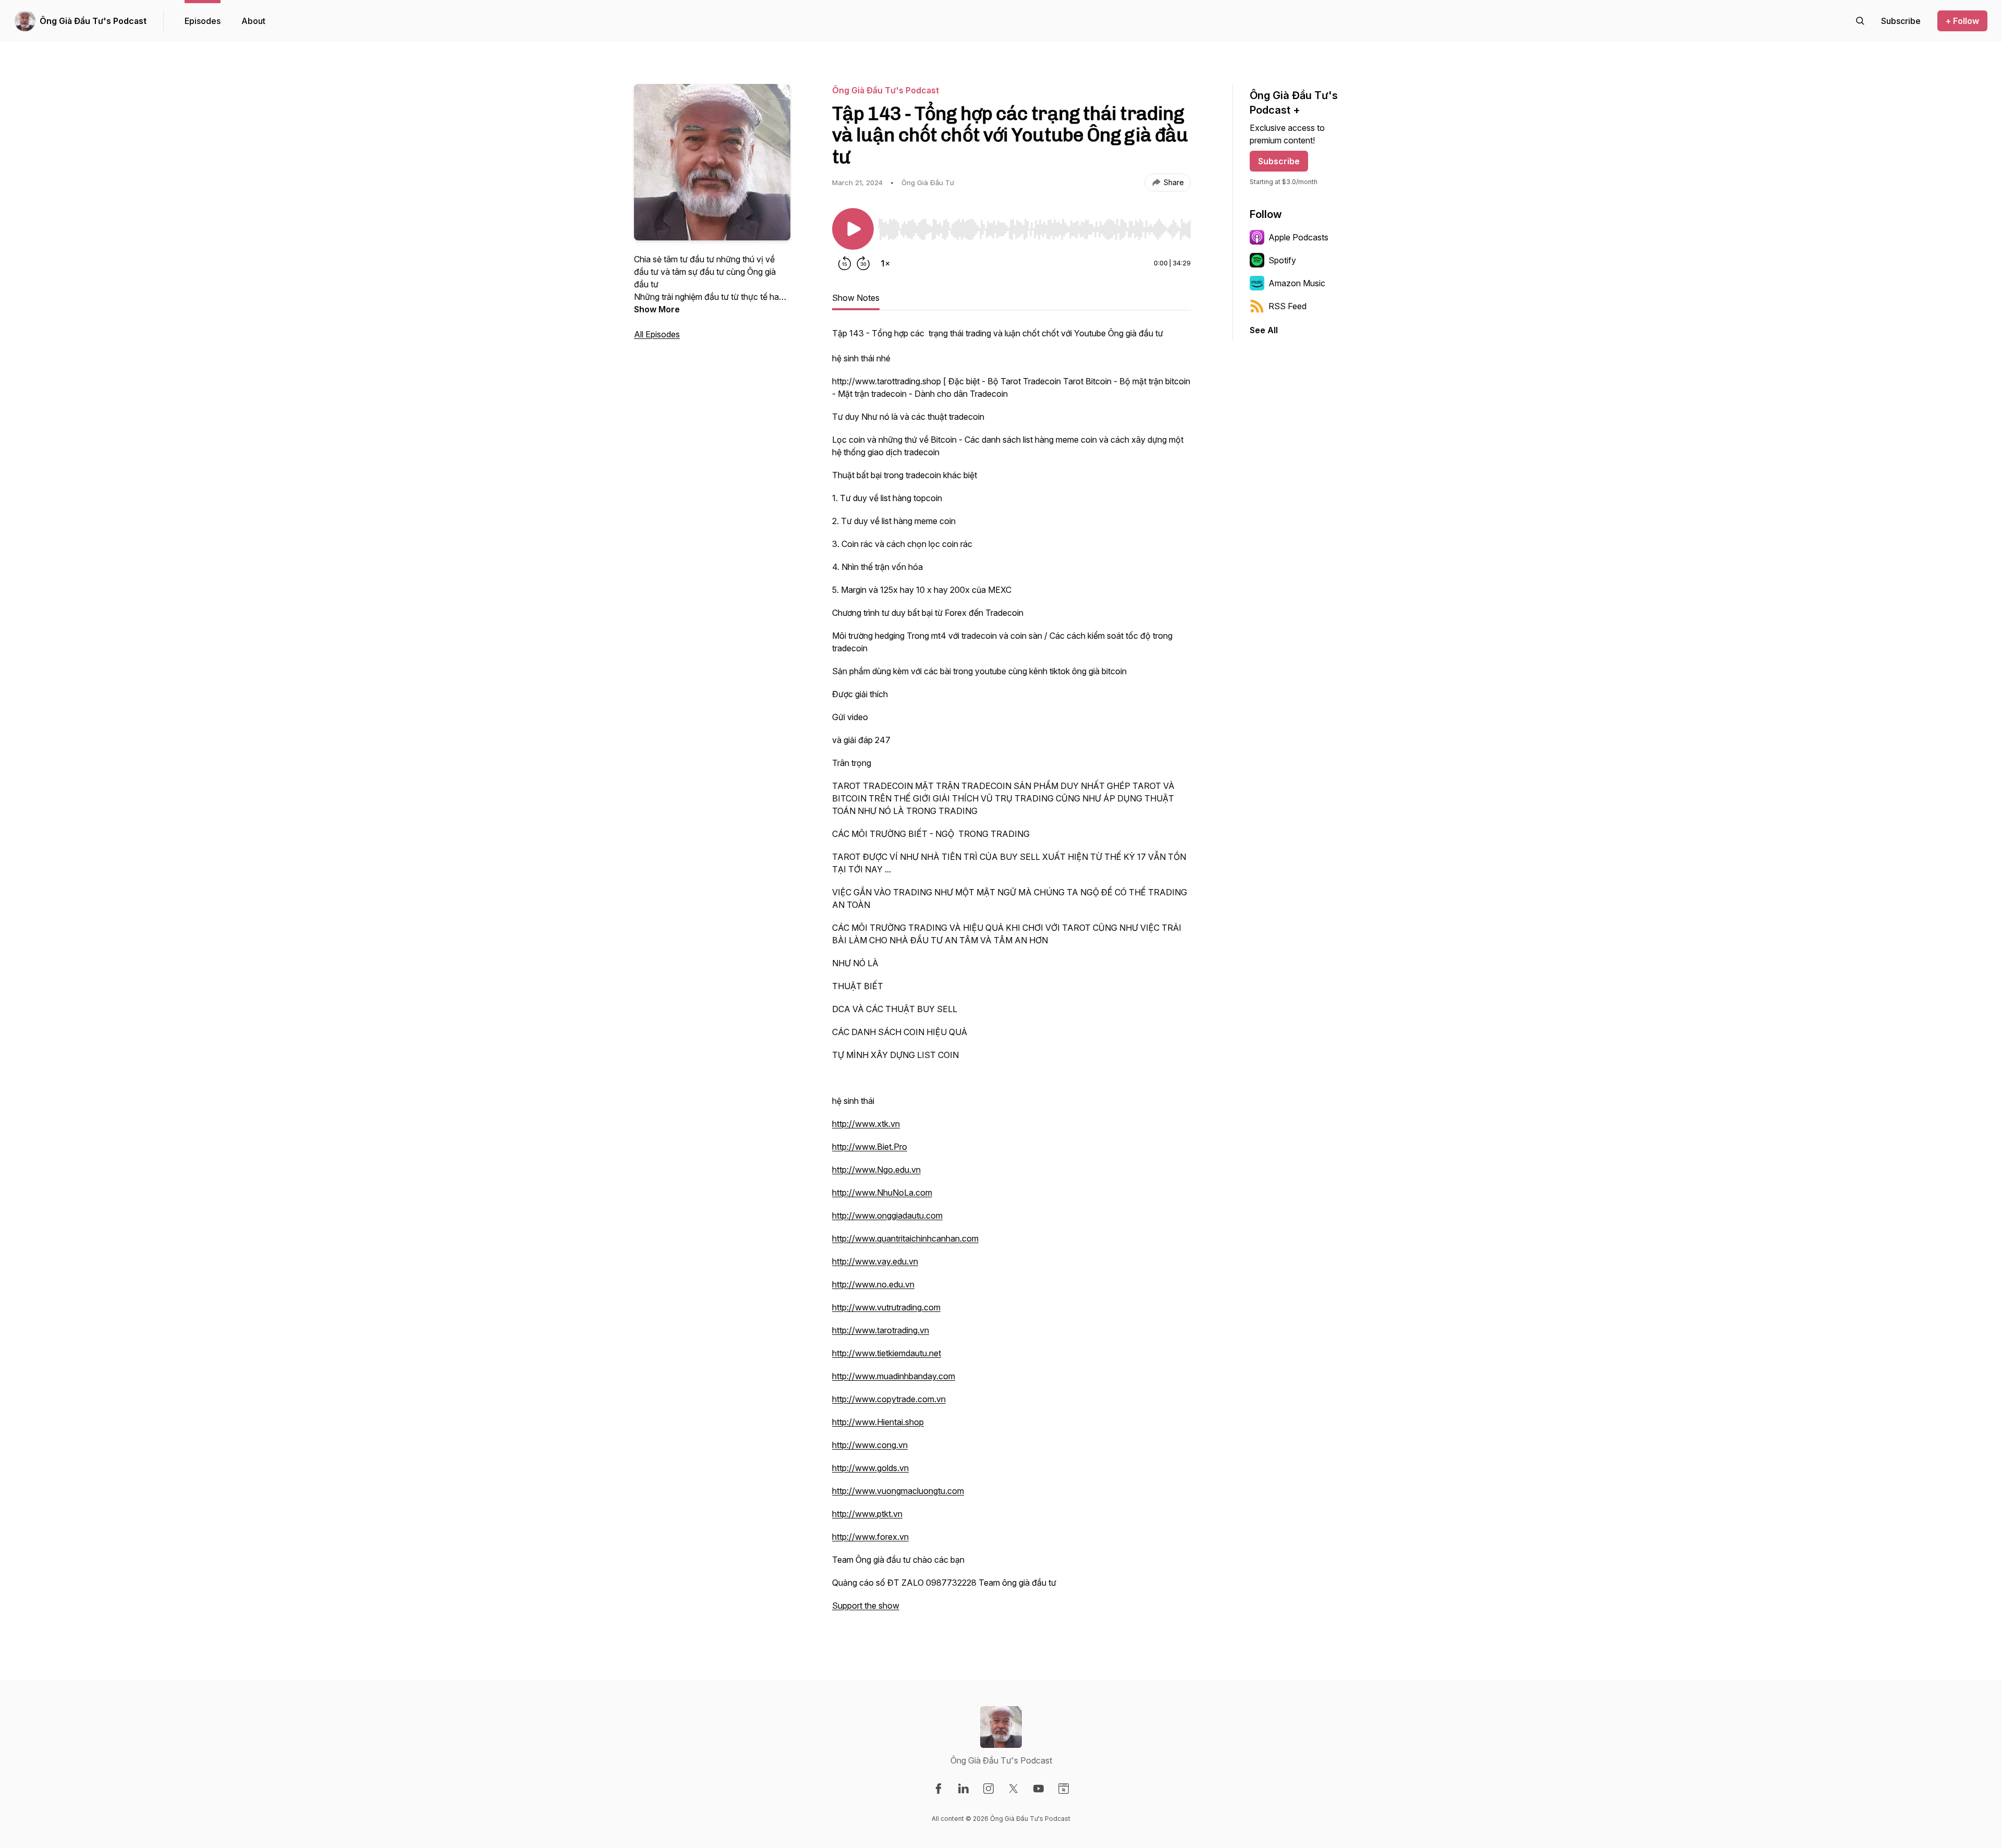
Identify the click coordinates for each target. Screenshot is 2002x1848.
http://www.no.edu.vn (873, 1284)
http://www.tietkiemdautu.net (887, 1353)
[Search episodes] (1860, 21)
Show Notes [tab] (856, 298)
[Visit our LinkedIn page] (963, 1789)
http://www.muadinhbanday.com (894, 1376)
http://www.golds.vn (870, 1468)
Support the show (866, 1606)
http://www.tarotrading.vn (881, 1330)
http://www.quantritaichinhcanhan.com (905, 1238)
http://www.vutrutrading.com (886, 1307)
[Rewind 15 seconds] (845, 263)
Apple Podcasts (1298, 237)
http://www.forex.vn (870, 1537)
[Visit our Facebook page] (938, 1789)
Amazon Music (1297, 283)
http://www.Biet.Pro (870, 1147)
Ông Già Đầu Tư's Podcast (93, 21)
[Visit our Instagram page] (988, 1789)
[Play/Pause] (853, 229)
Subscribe (1279, 161)
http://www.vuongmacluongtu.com (898, 1491)
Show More (657, 309)
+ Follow (1962, 21)
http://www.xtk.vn (866, 1124)
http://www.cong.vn (870, 1445)
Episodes (203, 21)
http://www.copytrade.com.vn (889, 1399)
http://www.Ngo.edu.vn (876, 1170)
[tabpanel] (1011, 975)
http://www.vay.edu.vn (875, 1261)
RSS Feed (1287, 306)
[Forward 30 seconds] (863, 263)
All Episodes (657, 334)
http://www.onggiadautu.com (887, 1215)
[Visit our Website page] (1064, 1789)
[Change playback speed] (885, 263)
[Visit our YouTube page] (1039, 1789)
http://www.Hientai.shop (878, 1422)
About (253, 21)
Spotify (1282, 260)
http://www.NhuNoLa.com (882, 1193)
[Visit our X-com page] (1014, 1789)
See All (1264, 330)
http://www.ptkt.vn (867, 1514)
